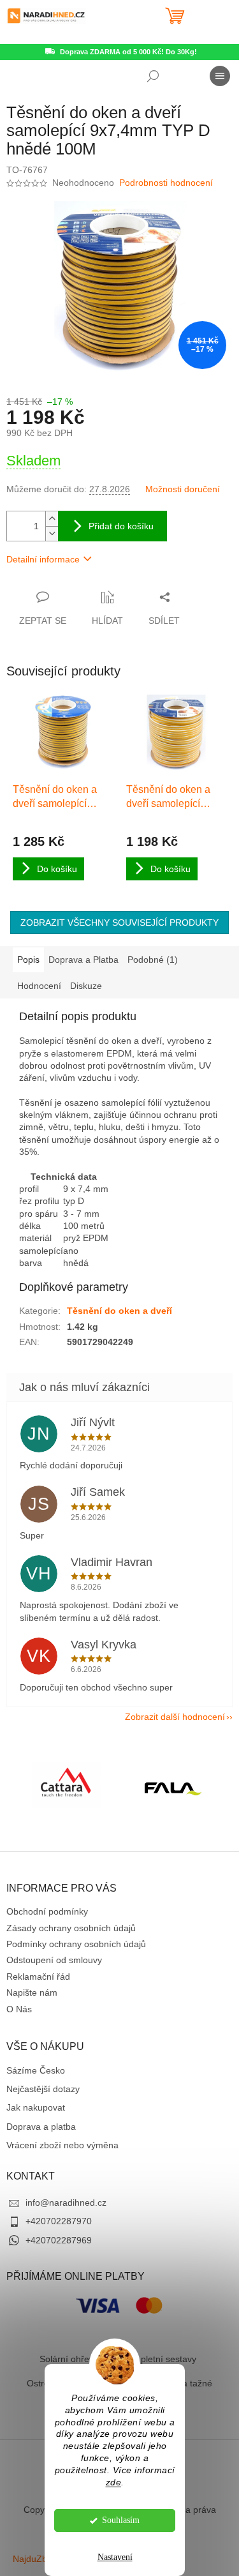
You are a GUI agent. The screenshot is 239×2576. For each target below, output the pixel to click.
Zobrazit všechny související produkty (119, 923)
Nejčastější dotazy (43, 2089)
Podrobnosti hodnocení (166, 183)
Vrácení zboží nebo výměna (62, 2145)
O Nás (19, 2009)
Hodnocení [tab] (39, 986)
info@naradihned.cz (66, 2203)
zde (114, 2482)
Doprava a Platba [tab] (83, 960)
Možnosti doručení (183, 489)
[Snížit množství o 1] (52, 533)
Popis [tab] (28, 960)
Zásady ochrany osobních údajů (71, 1928)
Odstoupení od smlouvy (54, 1960)
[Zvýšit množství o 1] (52, 519)
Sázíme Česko (36, 2070)
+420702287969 (59, 2240)
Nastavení (115, 2557)
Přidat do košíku (121, 526)
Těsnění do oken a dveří (119, 1311)
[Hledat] (153, 76)
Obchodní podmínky (47, 1911)
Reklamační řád (38, 1977)
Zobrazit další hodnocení (175, 1717)
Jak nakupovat (36, 2107)
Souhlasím (121, 2520)
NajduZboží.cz (42, 2559)
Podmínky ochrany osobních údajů (76, 1944)
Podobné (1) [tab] (153, 960)
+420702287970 (59, 2221)
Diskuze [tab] (86, 986)
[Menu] (220, 76)
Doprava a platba (41, 2127)
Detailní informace (43, 559)
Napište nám (32, 1992)
